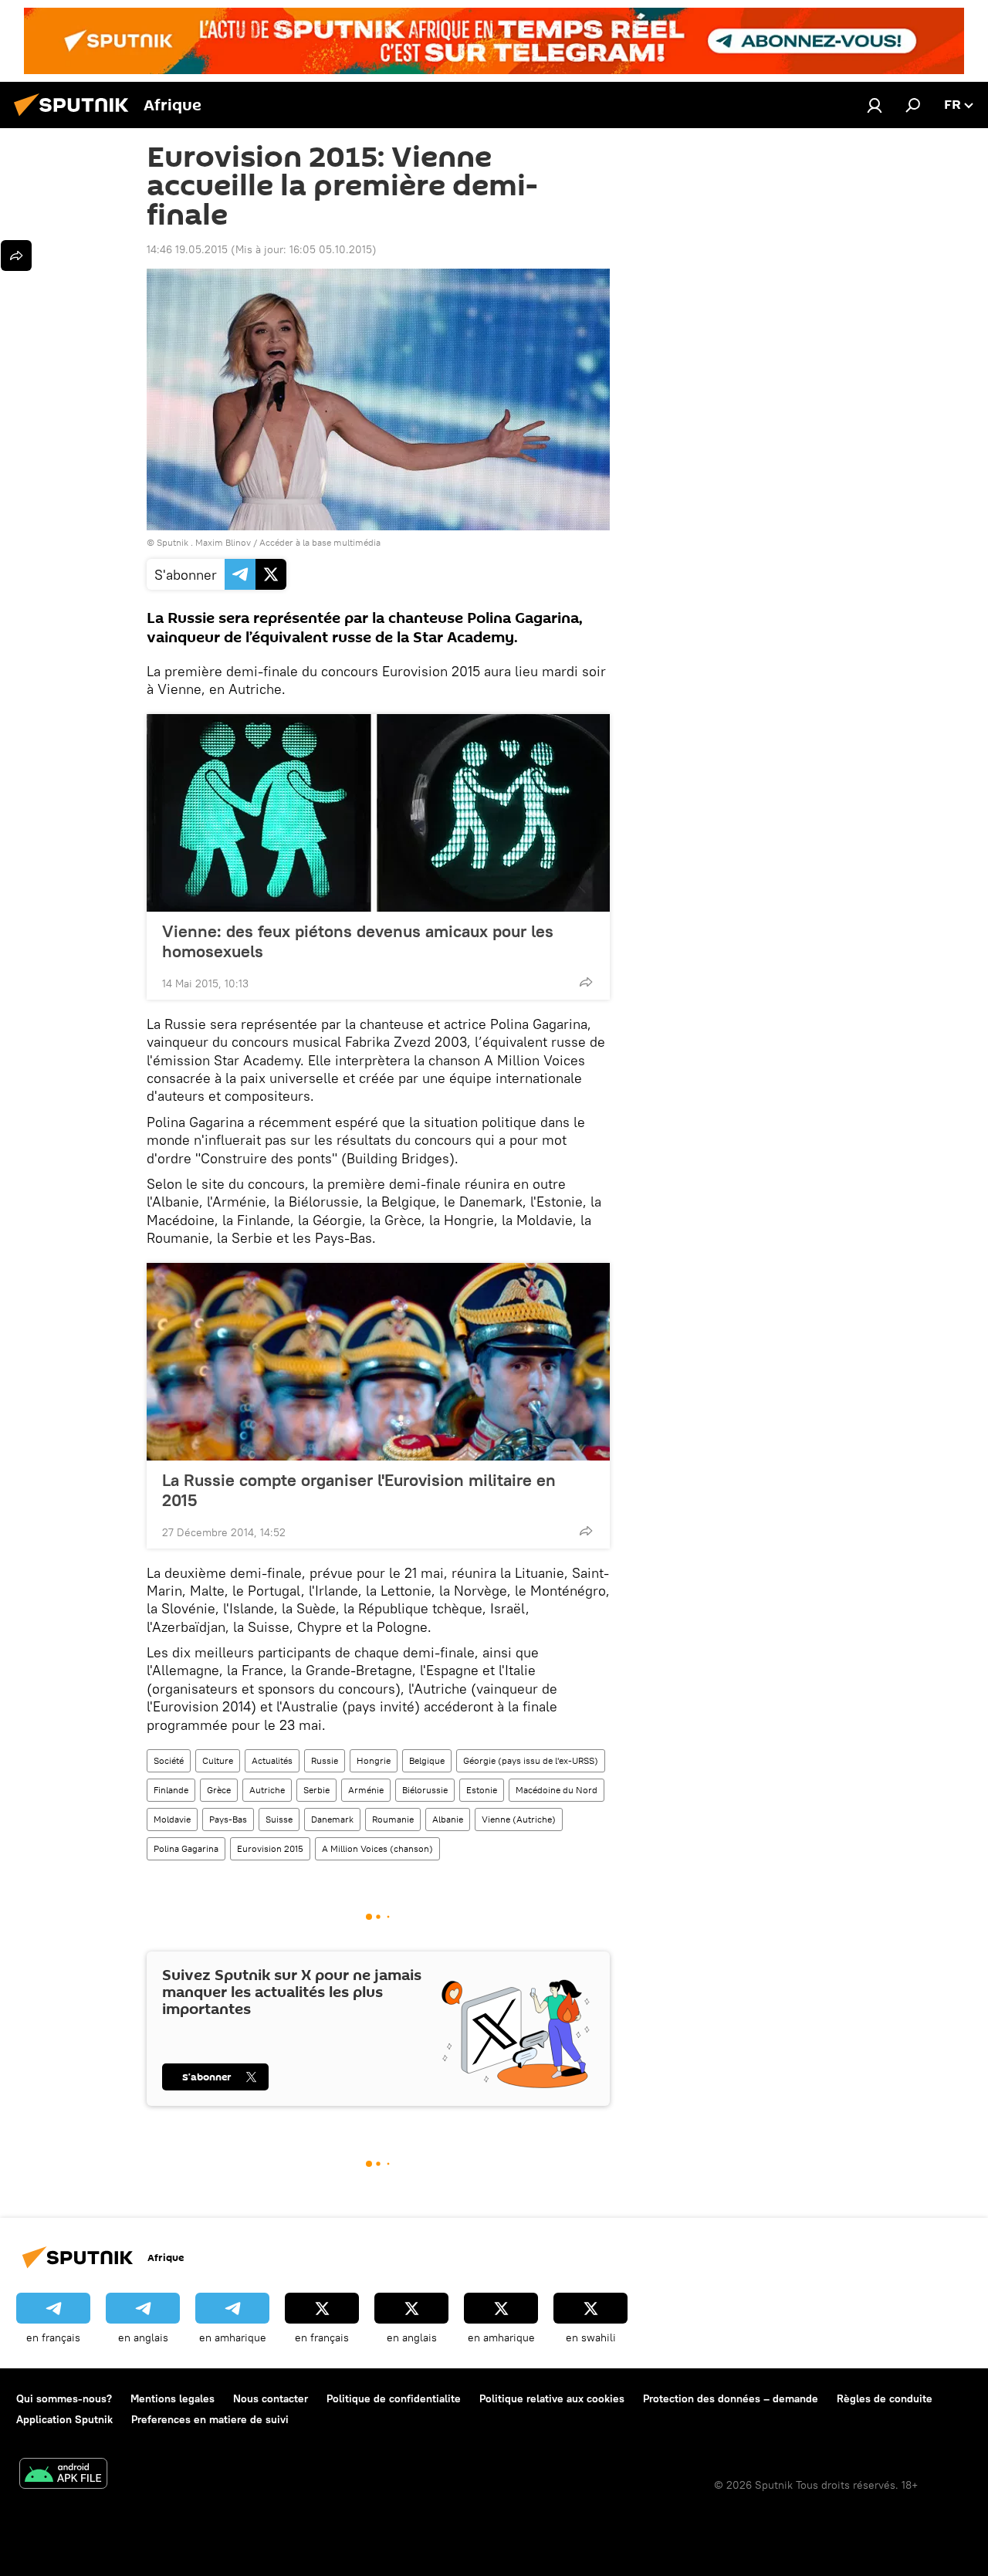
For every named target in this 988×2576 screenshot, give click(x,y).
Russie (325, 1760)
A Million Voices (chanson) (377, 1848)
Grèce (219, 1790)
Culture (218, 1760)
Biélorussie (425, 1790)
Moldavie (172, 1819)
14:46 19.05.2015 (187, 249)
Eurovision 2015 (270, 1848)
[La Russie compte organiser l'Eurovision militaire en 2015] (378, 1362)
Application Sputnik (64, 2419)
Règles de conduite (885, 2398)
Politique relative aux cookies (552, 2398)
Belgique (427, 1760)
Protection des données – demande (731, 2398)
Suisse (279, 1819)
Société (169, 1760)
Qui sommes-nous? (64, 2398)
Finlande (171, 1790)
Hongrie (374, 1760)
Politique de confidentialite (394, 2398)
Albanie (448, 1819)
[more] (586, 982)
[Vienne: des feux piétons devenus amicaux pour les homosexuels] (378, 813)
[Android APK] (63, 2475)
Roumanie (393, 1819)
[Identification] (875, 105)
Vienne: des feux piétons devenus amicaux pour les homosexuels (358, 941)
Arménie (366, 1790)
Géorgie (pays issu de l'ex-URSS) (531, 1760)
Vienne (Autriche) (519, 1819)
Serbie (316, 1790)
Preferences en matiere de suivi (210, 2419)
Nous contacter (271, 2398)
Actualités (272, 1760)
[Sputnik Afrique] (76, 118)
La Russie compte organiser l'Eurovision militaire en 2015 (359, 1490)
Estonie (482, 1790)
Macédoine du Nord (557, 1790)
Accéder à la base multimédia (320, 542)
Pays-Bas (228, 1819)
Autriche (267, 1790)
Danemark (332, 1819)
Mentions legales (173, 2398)
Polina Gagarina (186, 1848)
